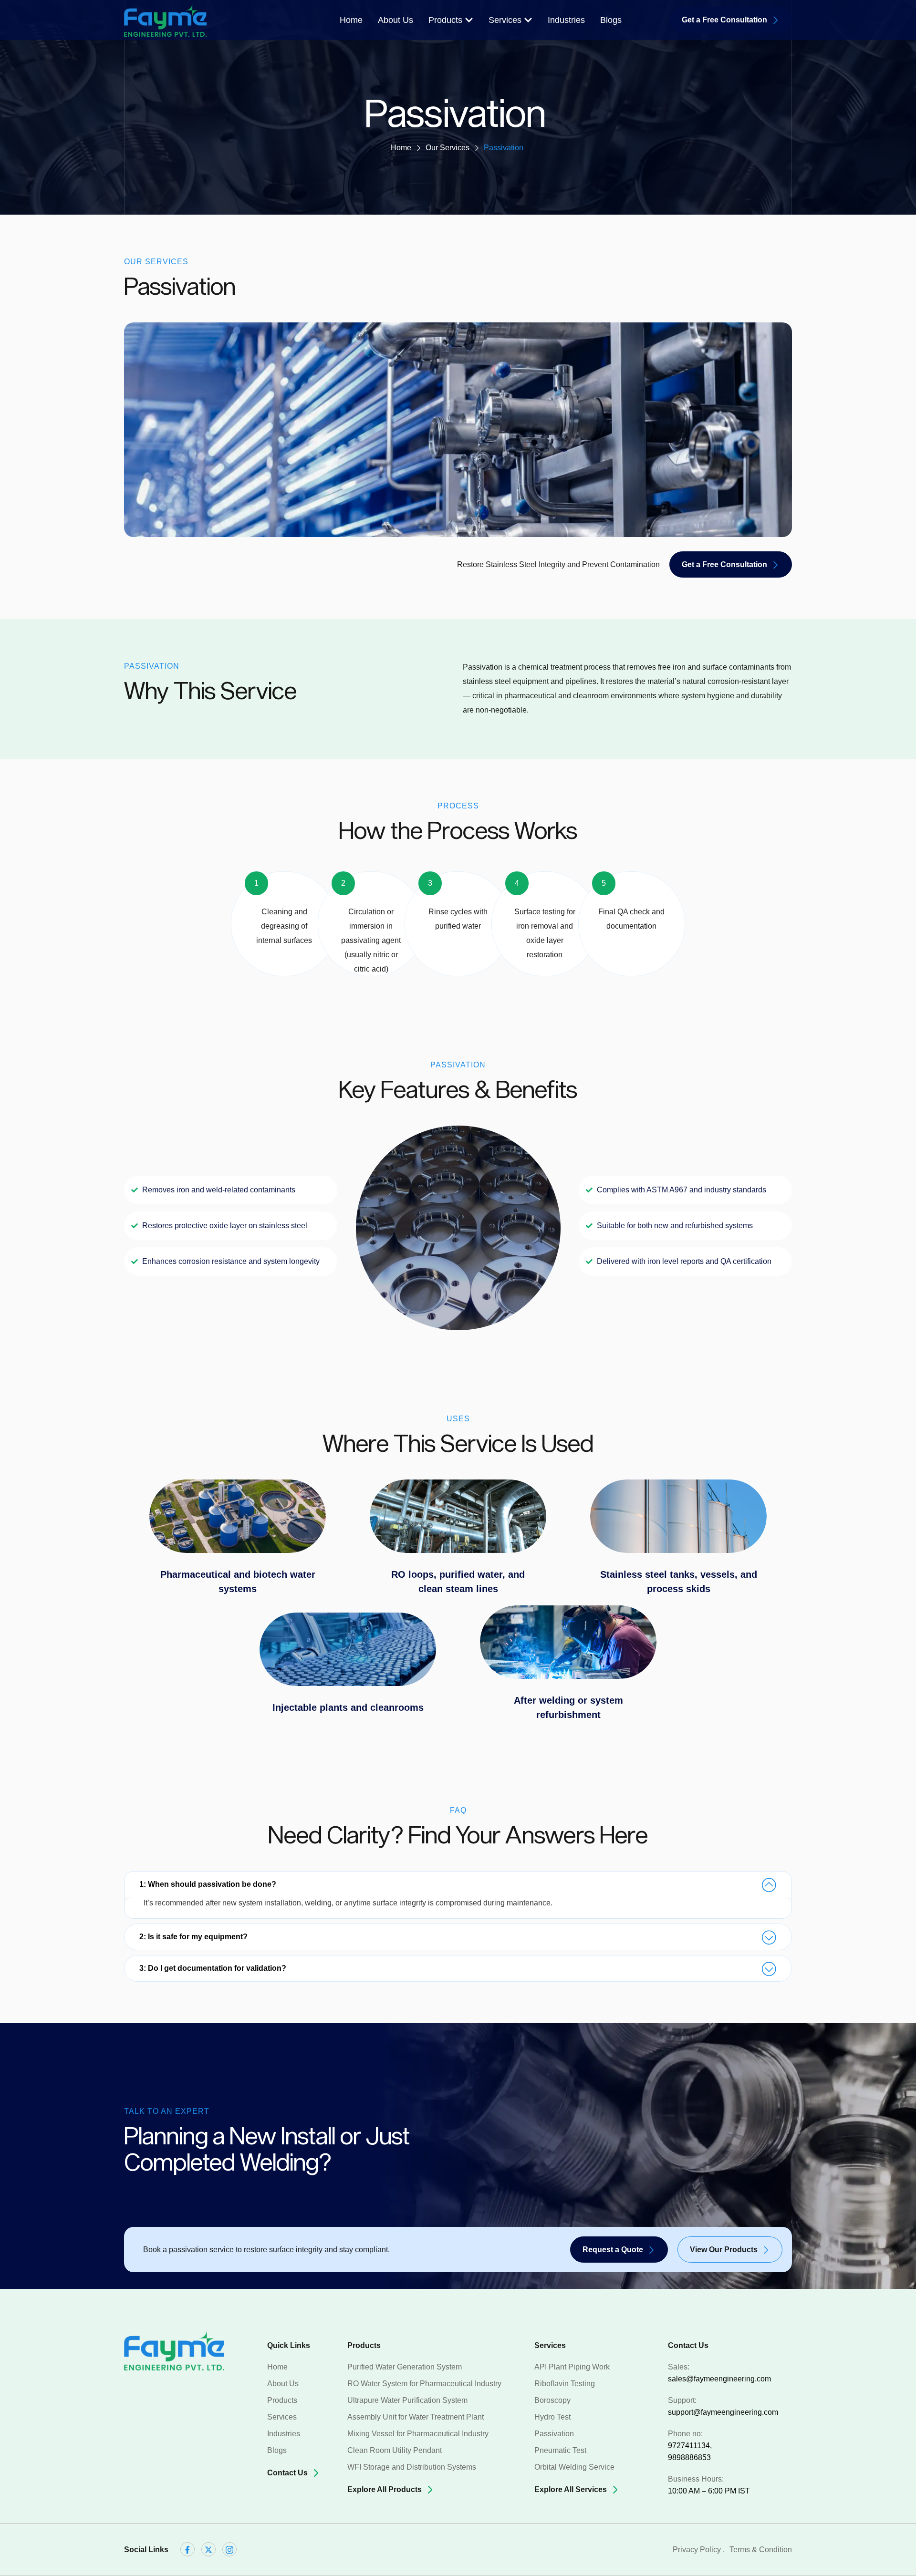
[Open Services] (528, 20)
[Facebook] (187, 2549)
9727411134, (690, 2446)
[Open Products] (469, 20)
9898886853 (689, 2457)
